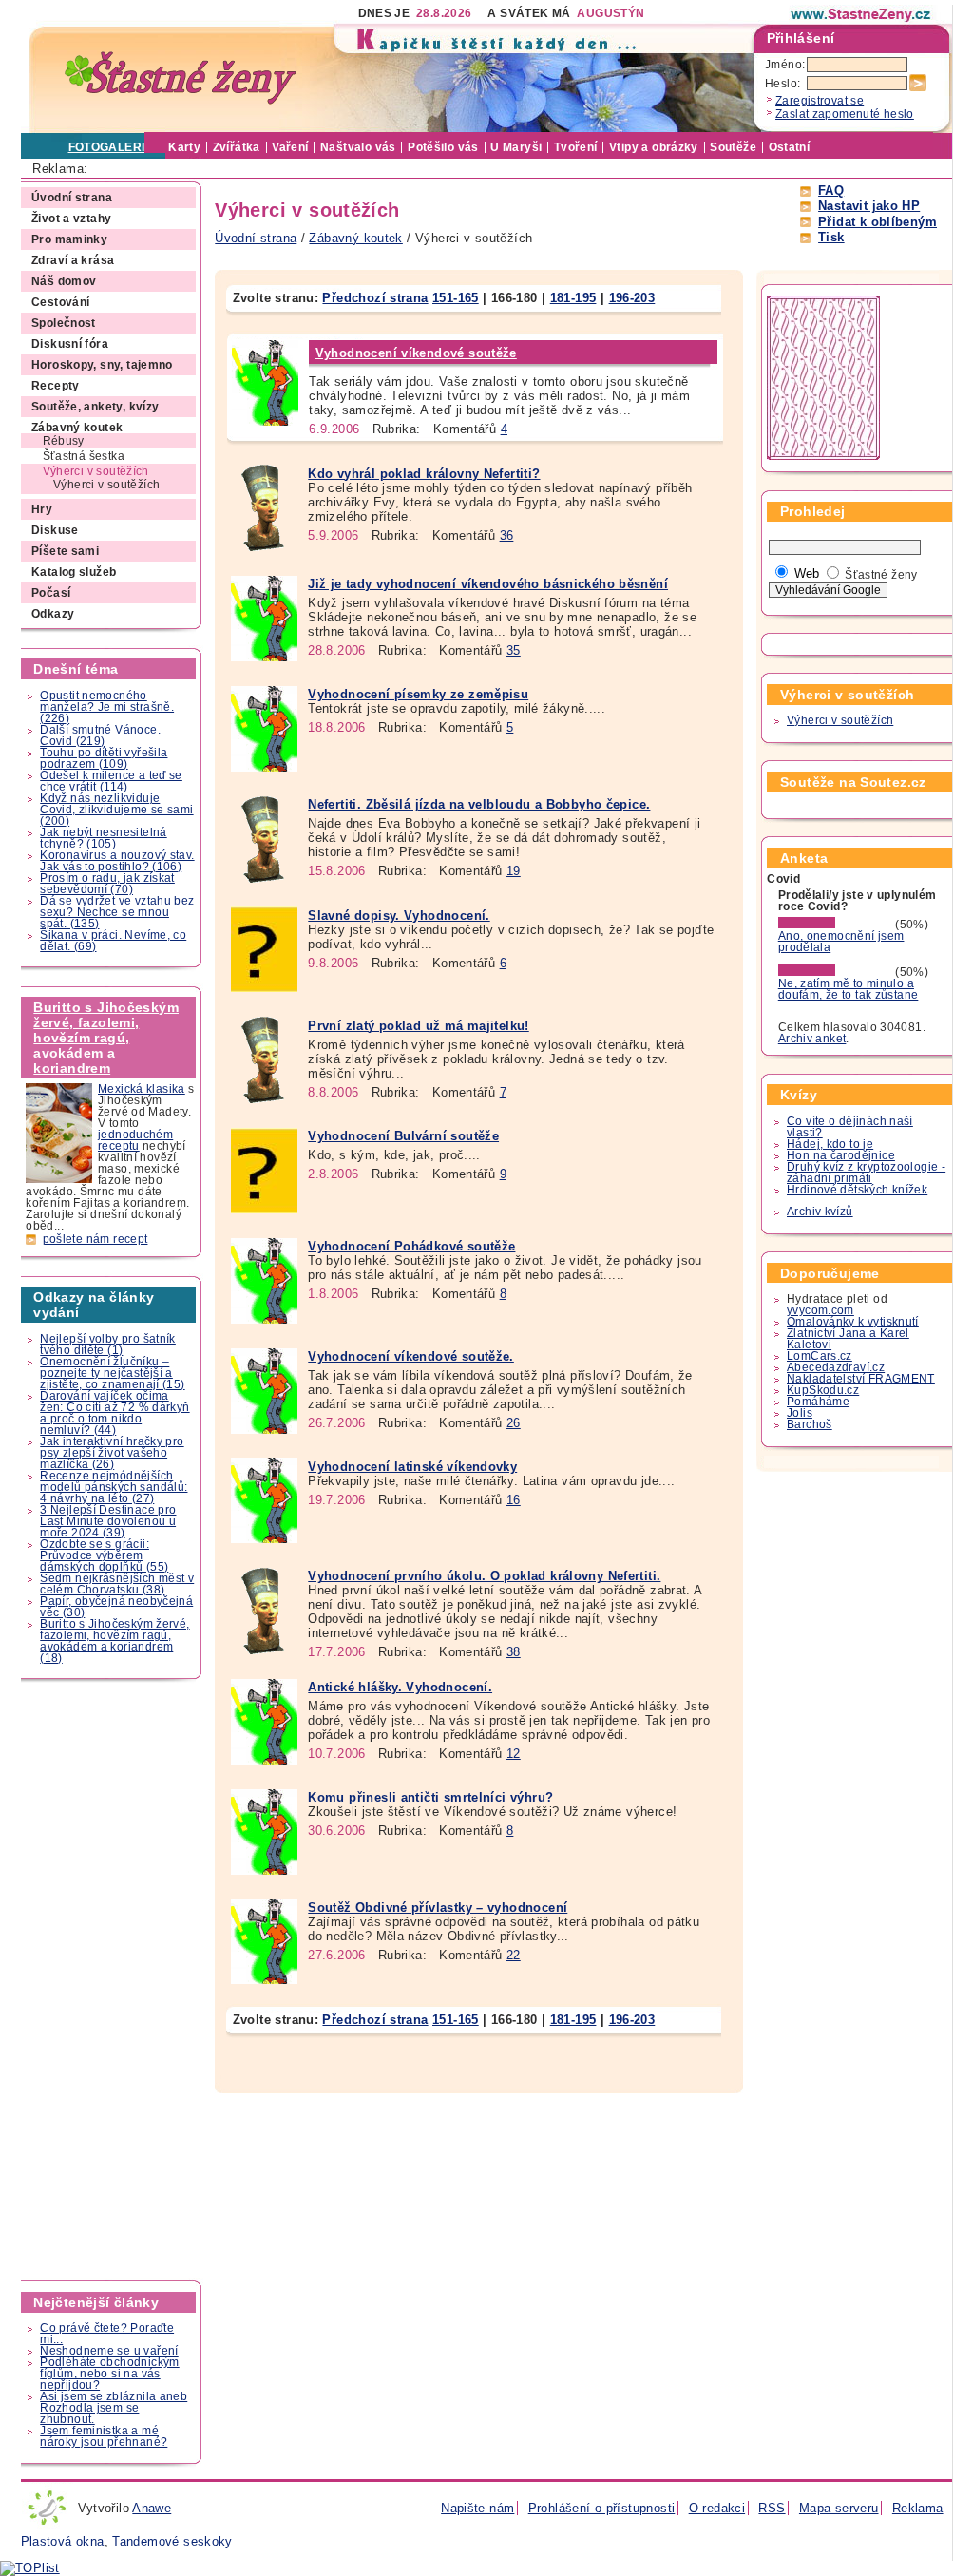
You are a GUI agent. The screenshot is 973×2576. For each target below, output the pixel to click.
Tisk (831, 237)
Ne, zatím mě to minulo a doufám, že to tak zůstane (849, 989)
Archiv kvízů (820, 1212)
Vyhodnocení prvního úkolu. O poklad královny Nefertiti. (484, 1576)
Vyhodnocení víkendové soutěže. (411, 1356)
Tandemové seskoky (172, 2541)
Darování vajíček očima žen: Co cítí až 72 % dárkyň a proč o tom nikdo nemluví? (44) (114, 1413)
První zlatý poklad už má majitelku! (418, 1026)
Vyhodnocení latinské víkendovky (412, 1467)
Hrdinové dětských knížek (857, 1190)
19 (514, 871)
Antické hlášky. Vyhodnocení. (400, 1687)
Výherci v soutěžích (840, 720)
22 (514, 1955)
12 (514, 1754)
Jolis (800, 1413)
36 (507, 535)
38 (514, 1652)
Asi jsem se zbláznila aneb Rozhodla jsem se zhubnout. (114, 2408)
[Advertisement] (112, 1980)
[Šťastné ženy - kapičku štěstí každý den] (181, 78)
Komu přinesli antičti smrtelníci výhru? (430, 1797)
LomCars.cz (820, 1356)
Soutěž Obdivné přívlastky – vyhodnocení (438, 1908)
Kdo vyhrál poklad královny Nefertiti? (424, 474)
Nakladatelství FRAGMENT (861, 1379)
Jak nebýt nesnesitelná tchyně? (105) (103, 838)
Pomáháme (818, 1402)
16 (514, 1500)
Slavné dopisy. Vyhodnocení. (399, 916)
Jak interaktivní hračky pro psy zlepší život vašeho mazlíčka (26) (112, 1453)
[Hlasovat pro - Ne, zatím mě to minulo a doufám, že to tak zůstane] (835, 972)
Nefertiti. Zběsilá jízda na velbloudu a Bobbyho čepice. (479, 804)
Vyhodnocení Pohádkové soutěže (411, 1246)
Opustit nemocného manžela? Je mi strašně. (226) (107, 707)
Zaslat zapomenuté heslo (845, 114)
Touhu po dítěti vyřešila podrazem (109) (104, 758)
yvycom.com (820, 1310)
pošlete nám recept (95, 1239)
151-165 (456, 298)
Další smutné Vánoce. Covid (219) (100, 735)
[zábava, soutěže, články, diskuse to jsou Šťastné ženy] (862, 14)
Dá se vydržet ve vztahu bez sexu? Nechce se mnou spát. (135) (117, 912)
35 (514, 650)
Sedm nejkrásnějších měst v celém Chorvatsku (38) (117, 1584)
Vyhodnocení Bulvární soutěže (403, 1136)
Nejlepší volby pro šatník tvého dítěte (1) (108, 1345)
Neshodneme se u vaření (109, 2351)
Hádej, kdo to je (830, 1144)
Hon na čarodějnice (841, 1155)
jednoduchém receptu (135, 1140)
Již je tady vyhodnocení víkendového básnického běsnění (488, 584)
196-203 (632, 298)
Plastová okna (63, 2541)
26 (514, 1423)
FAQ (831, 191)
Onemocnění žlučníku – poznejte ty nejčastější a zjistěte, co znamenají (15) (112, 1373)
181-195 (573, 298)
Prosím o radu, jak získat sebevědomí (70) (107, 884)
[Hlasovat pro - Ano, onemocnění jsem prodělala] (835, 925)
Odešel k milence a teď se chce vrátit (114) (111, 781)
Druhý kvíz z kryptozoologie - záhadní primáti (866, 1173)
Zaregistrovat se (820, 101)
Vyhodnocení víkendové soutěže (416, 353)
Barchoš (810, 1424)
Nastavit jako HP (869, 206)
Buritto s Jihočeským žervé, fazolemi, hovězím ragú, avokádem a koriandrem (106, 1038)
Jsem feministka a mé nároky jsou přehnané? (104, 2436)
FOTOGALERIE (111, 147)
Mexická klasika (142, 1089)
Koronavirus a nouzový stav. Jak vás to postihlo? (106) (117, 861)
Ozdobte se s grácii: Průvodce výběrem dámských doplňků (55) (104, 1555)
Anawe (152, 2508)
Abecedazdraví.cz (836, 1367)
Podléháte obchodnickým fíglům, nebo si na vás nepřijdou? (109, 2374)
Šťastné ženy (881, 575)
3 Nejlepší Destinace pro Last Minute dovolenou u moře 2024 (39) (108, 1521)
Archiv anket (812, 1039)
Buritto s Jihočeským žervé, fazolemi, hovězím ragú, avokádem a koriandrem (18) (114, 1641)
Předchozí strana (375, 298)
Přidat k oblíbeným (878, 222)
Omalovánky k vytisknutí (853, 1322)
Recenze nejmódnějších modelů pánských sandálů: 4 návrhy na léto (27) (114, 1487)
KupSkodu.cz (823, 1390)
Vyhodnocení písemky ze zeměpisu (418, 694)
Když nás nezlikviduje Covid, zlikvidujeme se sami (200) (116, 810)
